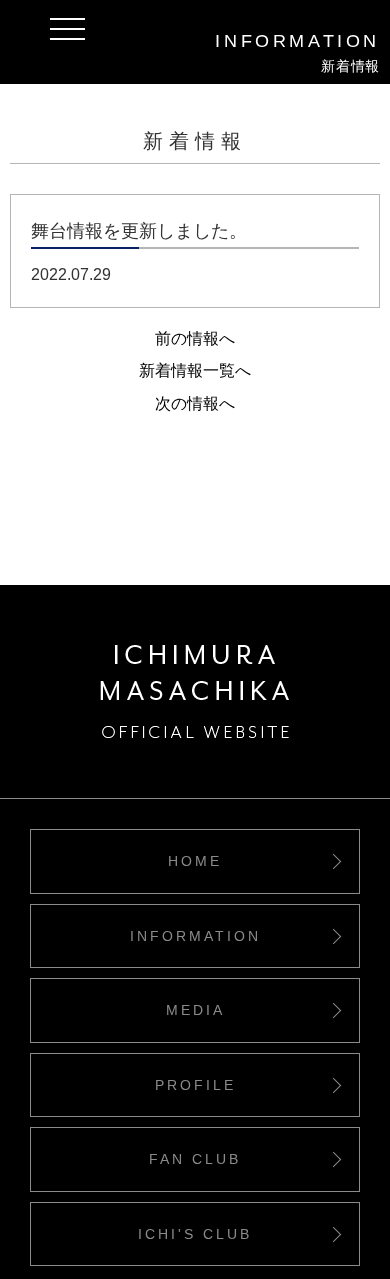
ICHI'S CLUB (195, 1234)
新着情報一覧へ (195, 370)
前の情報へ (195, 338)
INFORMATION (195, 936)
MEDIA (195, 1010)
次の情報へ (195, 403)
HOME (195, 861)
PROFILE (195, 1085)
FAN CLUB (195, 1159)
